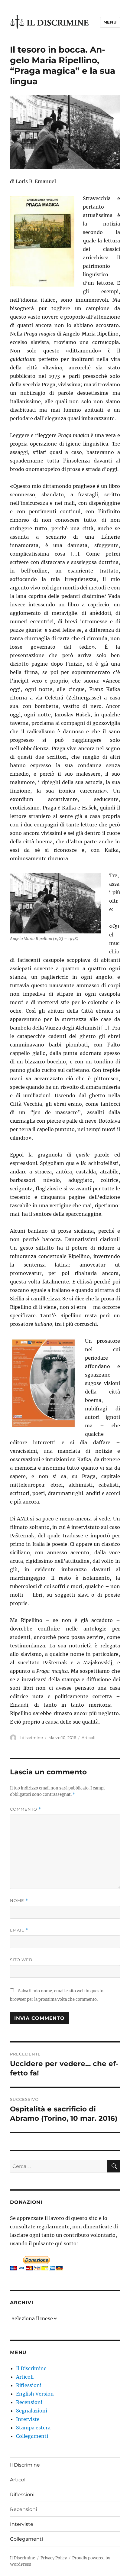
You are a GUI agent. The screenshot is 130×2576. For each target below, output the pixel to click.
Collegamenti (32, 2436)
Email (19, 1930)
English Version (35, 2394)
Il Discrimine (31, 2368)
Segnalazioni (32, 2411)
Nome (19, 1901)
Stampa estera (33, 2428)
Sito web (21, 1960)
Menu (110, 22)
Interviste (28, 2419)
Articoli (89, 1737)
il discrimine (31, 1737)
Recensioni (29, 2402)
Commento (26, 1809)
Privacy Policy (54, 2558)
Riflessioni (29, 2385)
